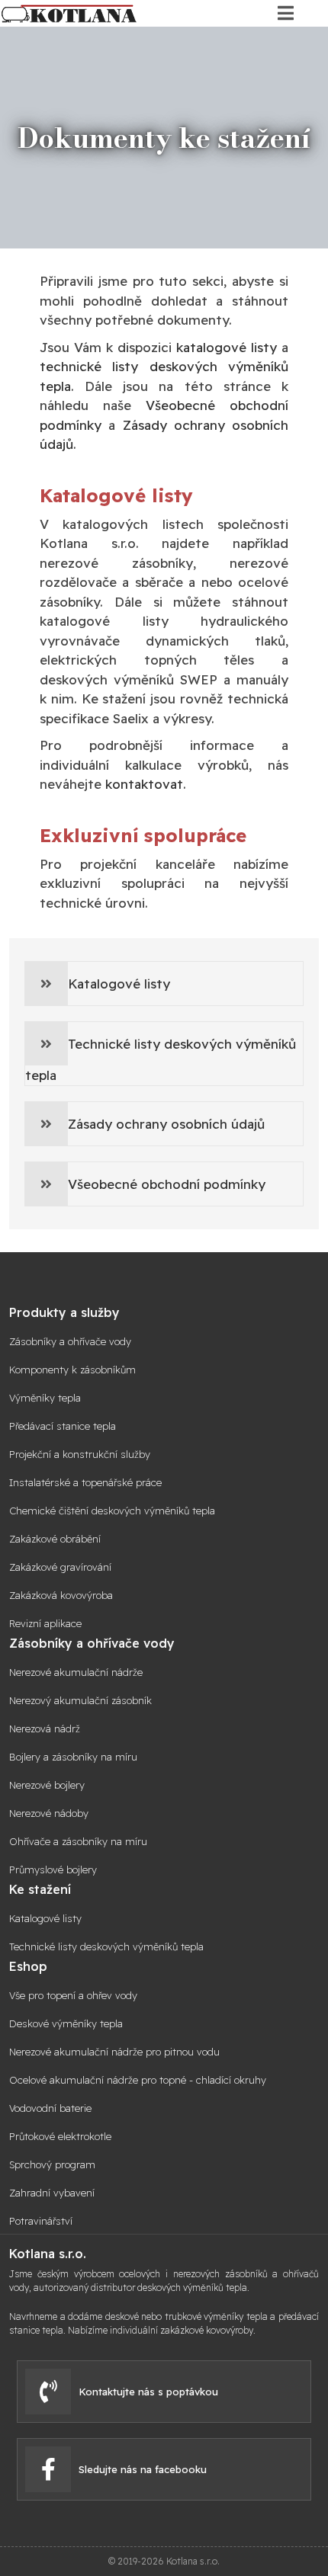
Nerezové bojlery (47, 1785)
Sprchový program (52, 2165)
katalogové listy (227, 347)
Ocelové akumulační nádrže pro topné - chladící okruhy (138, 2080)
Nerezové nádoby (49, 1813)
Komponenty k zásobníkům (72, 1370)
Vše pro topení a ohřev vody (73, 1996)
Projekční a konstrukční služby (80, 1455)
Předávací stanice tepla (63, 1426)
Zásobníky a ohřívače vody (70, 1342)
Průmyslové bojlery (53, 1870)
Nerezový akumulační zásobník (80, 1701)
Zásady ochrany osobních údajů (166, 1124)
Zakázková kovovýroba (61, 1596)
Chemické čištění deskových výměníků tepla (112, 1511)
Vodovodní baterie (50, 2108)
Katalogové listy (119, 984)
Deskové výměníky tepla (66, 2024)
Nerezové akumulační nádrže (76, 1672)
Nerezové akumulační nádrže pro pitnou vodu (114, 2052)
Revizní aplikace (45, 1624)
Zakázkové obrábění (55, 1539)
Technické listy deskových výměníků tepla (161, 1059)
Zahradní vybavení (52, 2193)
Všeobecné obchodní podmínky (167, 1184)
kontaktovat (144, 784)
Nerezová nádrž (45, 1729)
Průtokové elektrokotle (60, 2137)
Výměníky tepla (45, 1398)
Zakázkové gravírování (60, 1567)
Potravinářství (41, 2221)
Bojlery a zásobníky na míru (73, 1757)
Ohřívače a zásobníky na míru (78, 1842)
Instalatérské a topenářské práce (85, 1483)
